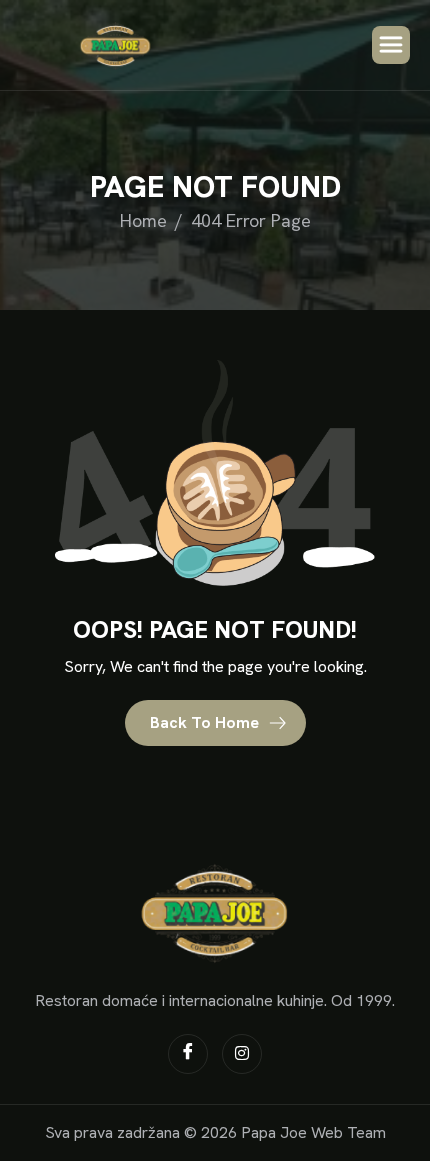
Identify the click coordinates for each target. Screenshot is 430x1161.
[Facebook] (188, 1054)
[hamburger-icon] (391, 45)
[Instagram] (242, 1054)
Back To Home (206, 722)
